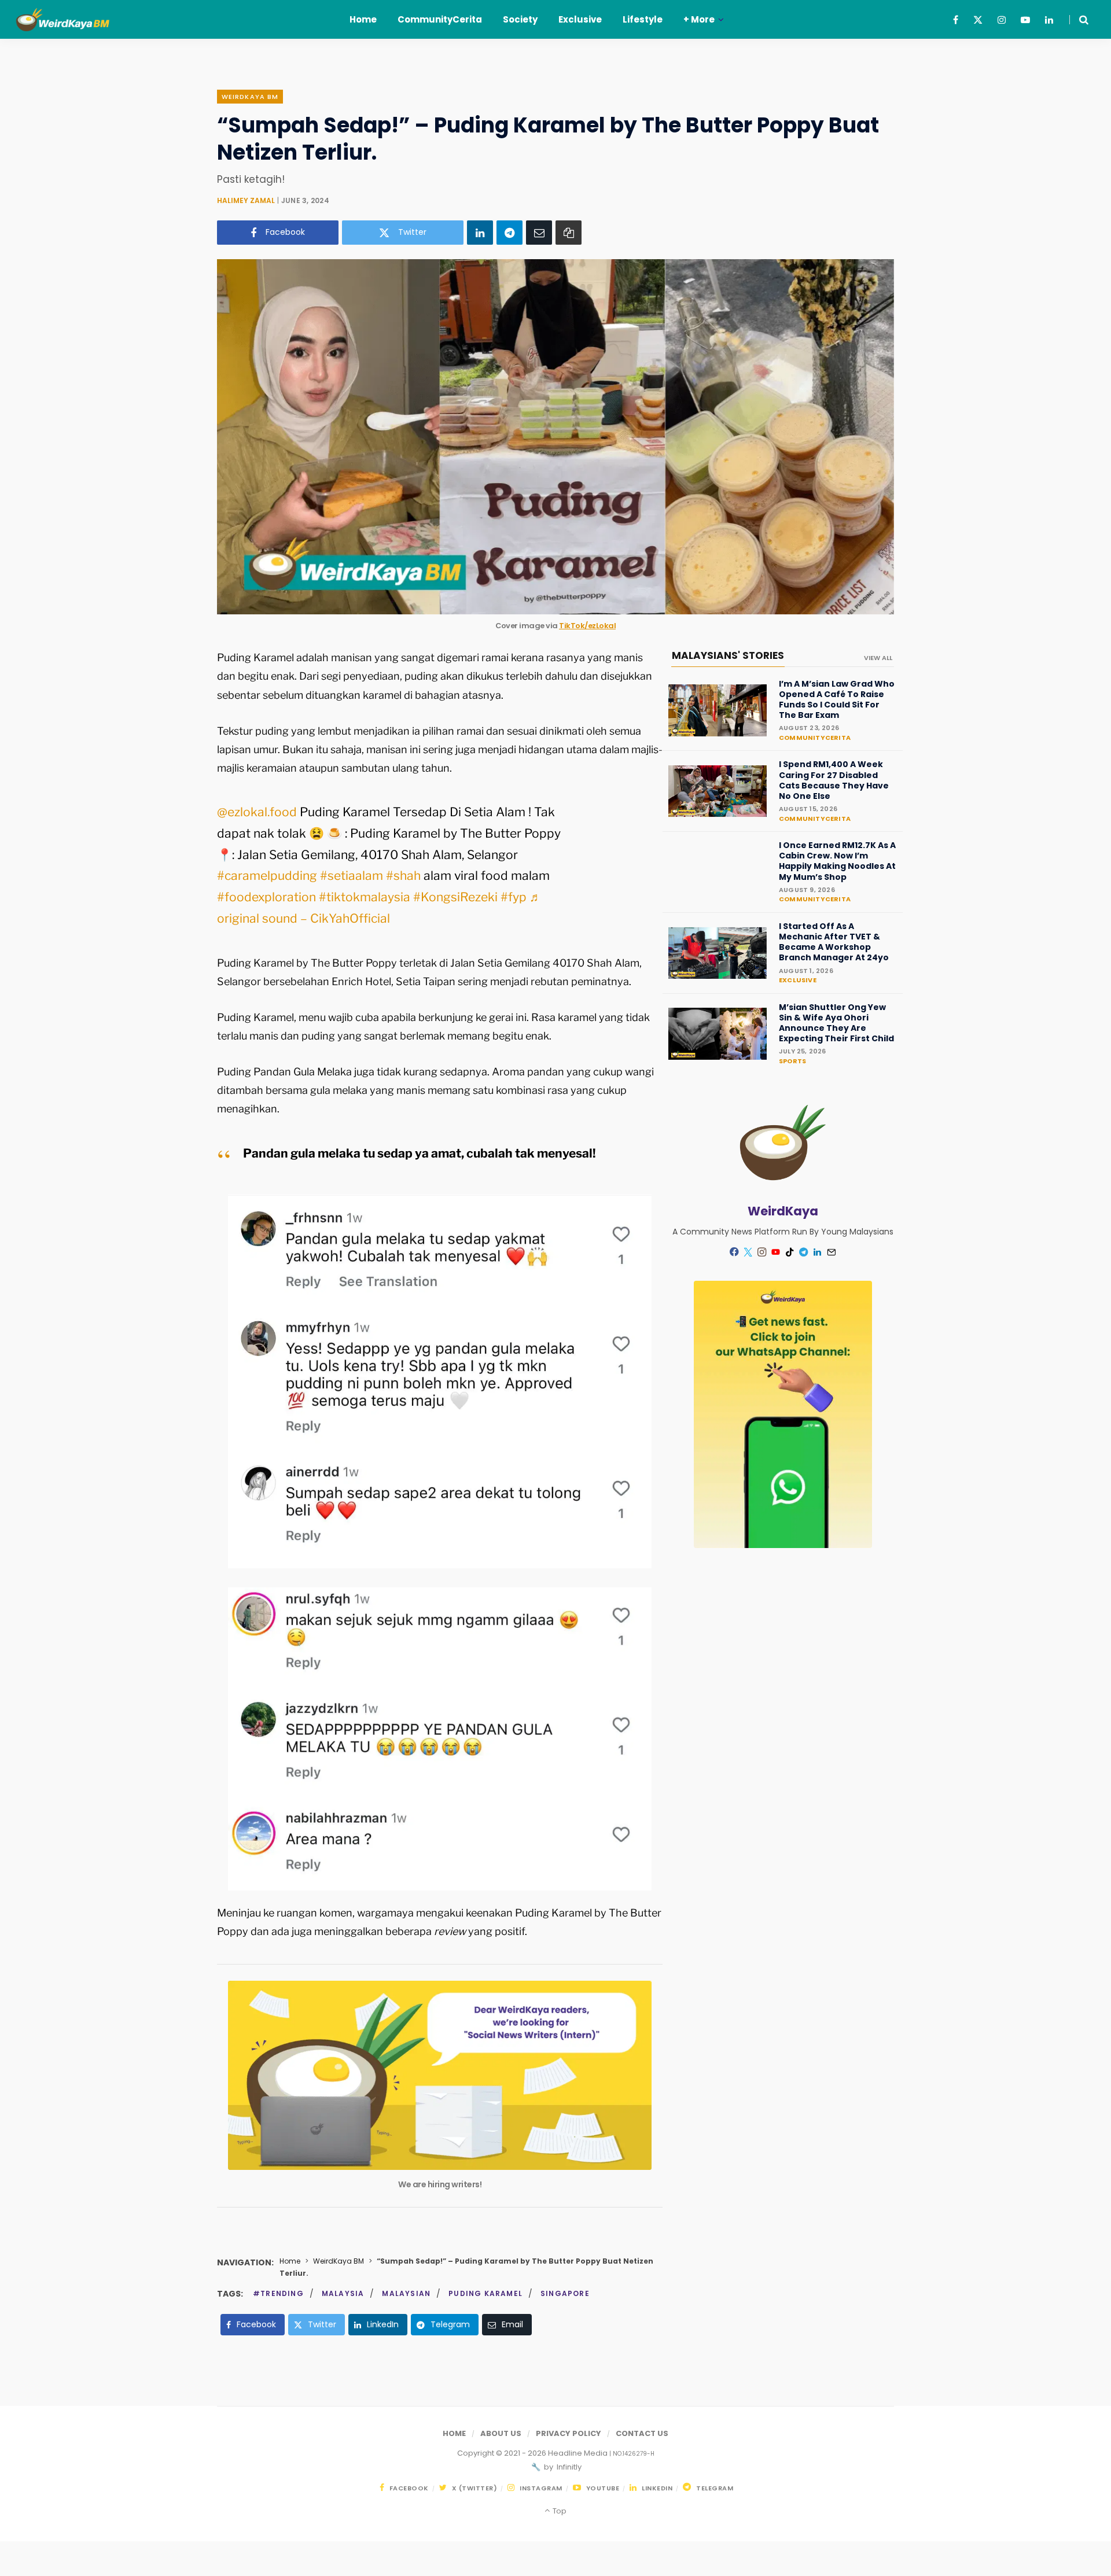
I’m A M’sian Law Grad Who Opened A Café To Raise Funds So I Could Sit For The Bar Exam (837, 700)
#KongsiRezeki (455, 897)
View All (878, 658)
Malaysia (343, 2293)
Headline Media (579, 2453)
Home (290, 2261)
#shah (403, 876)
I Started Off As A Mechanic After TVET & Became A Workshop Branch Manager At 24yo (834, 942)
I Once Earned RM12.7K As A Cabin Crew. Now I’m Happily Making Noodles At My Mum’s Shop (837, 861)
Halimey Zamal (246, 200)
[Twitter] (748, 1252)
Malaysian (406, 2293)
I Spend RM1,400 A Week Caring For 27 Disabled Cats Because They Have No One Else (834, 780)
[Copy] (569, 232)
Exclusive (798, 980)
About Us (501, 2433)
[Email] (539, 232)
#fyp (514, 897)
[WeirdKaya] (71, 20)
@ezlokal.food (257, 812)
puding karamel (485, 2293)
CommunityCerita (815, 738)
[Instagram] (762, 1252)
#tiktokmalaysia (365, 897)
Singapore (565, 2293)
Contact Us (642, 2433)
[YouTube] (776, 1252)
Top (558, 2511)
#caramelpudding (267, 876)
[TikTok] (790, 1252)
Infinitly (568, 2467)
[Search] (1079, 20)
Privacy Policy (569, 2433)
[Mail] (832, 1252)
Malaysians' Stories (728, 655)
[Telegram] (509, 232)
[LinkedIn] (480, 232)
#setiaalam (352, 876)
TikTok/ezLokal (587, 626)
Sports (792, 1061)
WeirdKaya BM (250, 97)
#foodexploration (266, 897)
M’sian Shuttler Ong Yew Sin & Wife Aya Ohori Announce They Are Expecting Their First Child (836, 1023)
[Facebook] (734, 1252)
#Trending (278, 2293)
